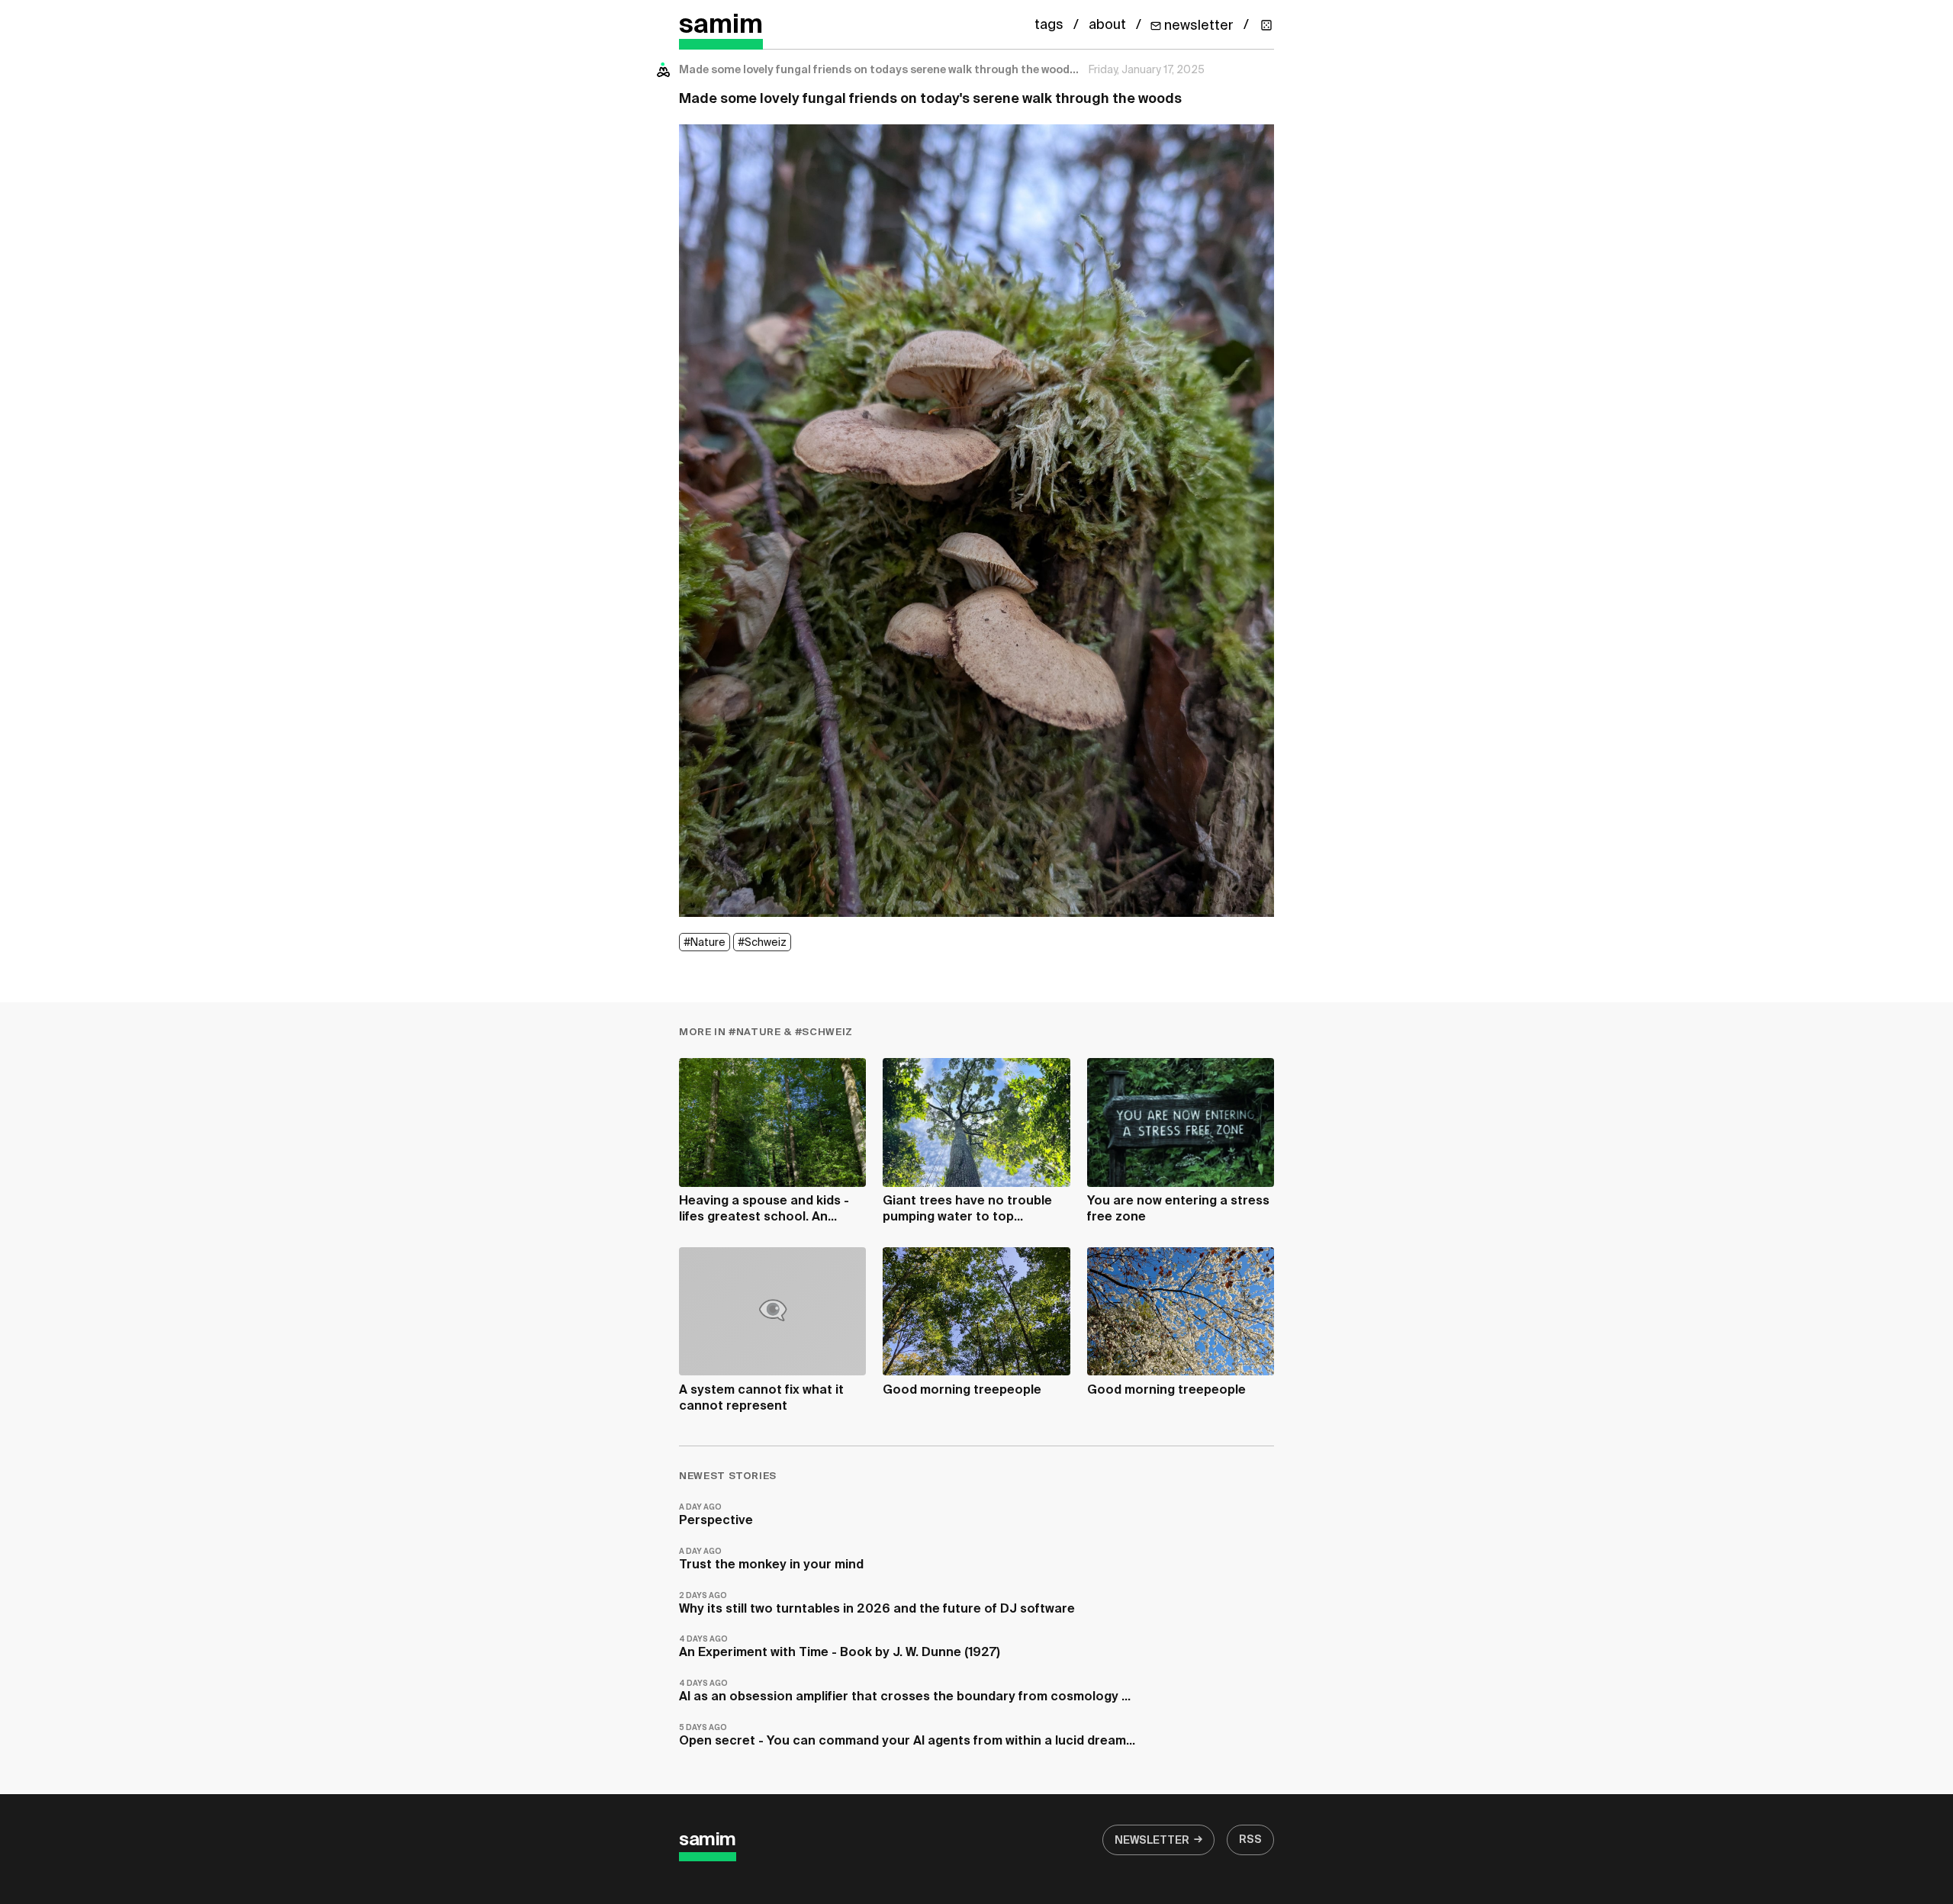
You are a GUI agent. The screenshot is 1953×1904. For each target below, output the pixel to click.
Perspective (716, 1515)
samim (721, 26)
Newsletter (1152, 1841)
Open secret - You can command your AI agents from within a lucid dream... (907, 1736)
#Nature (705, 943)
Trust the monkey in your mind (771, 1560)
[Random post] (1266, 25)
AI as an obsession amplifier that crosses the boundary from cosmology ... (905, 1692)
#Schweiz (762, 943)
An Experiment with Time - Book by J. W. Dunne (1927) (840, 1647)
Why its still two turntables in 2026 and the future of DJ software (877, 1604)
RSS (1250, 1840)
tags (1049, 25)
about (1107, 25)
